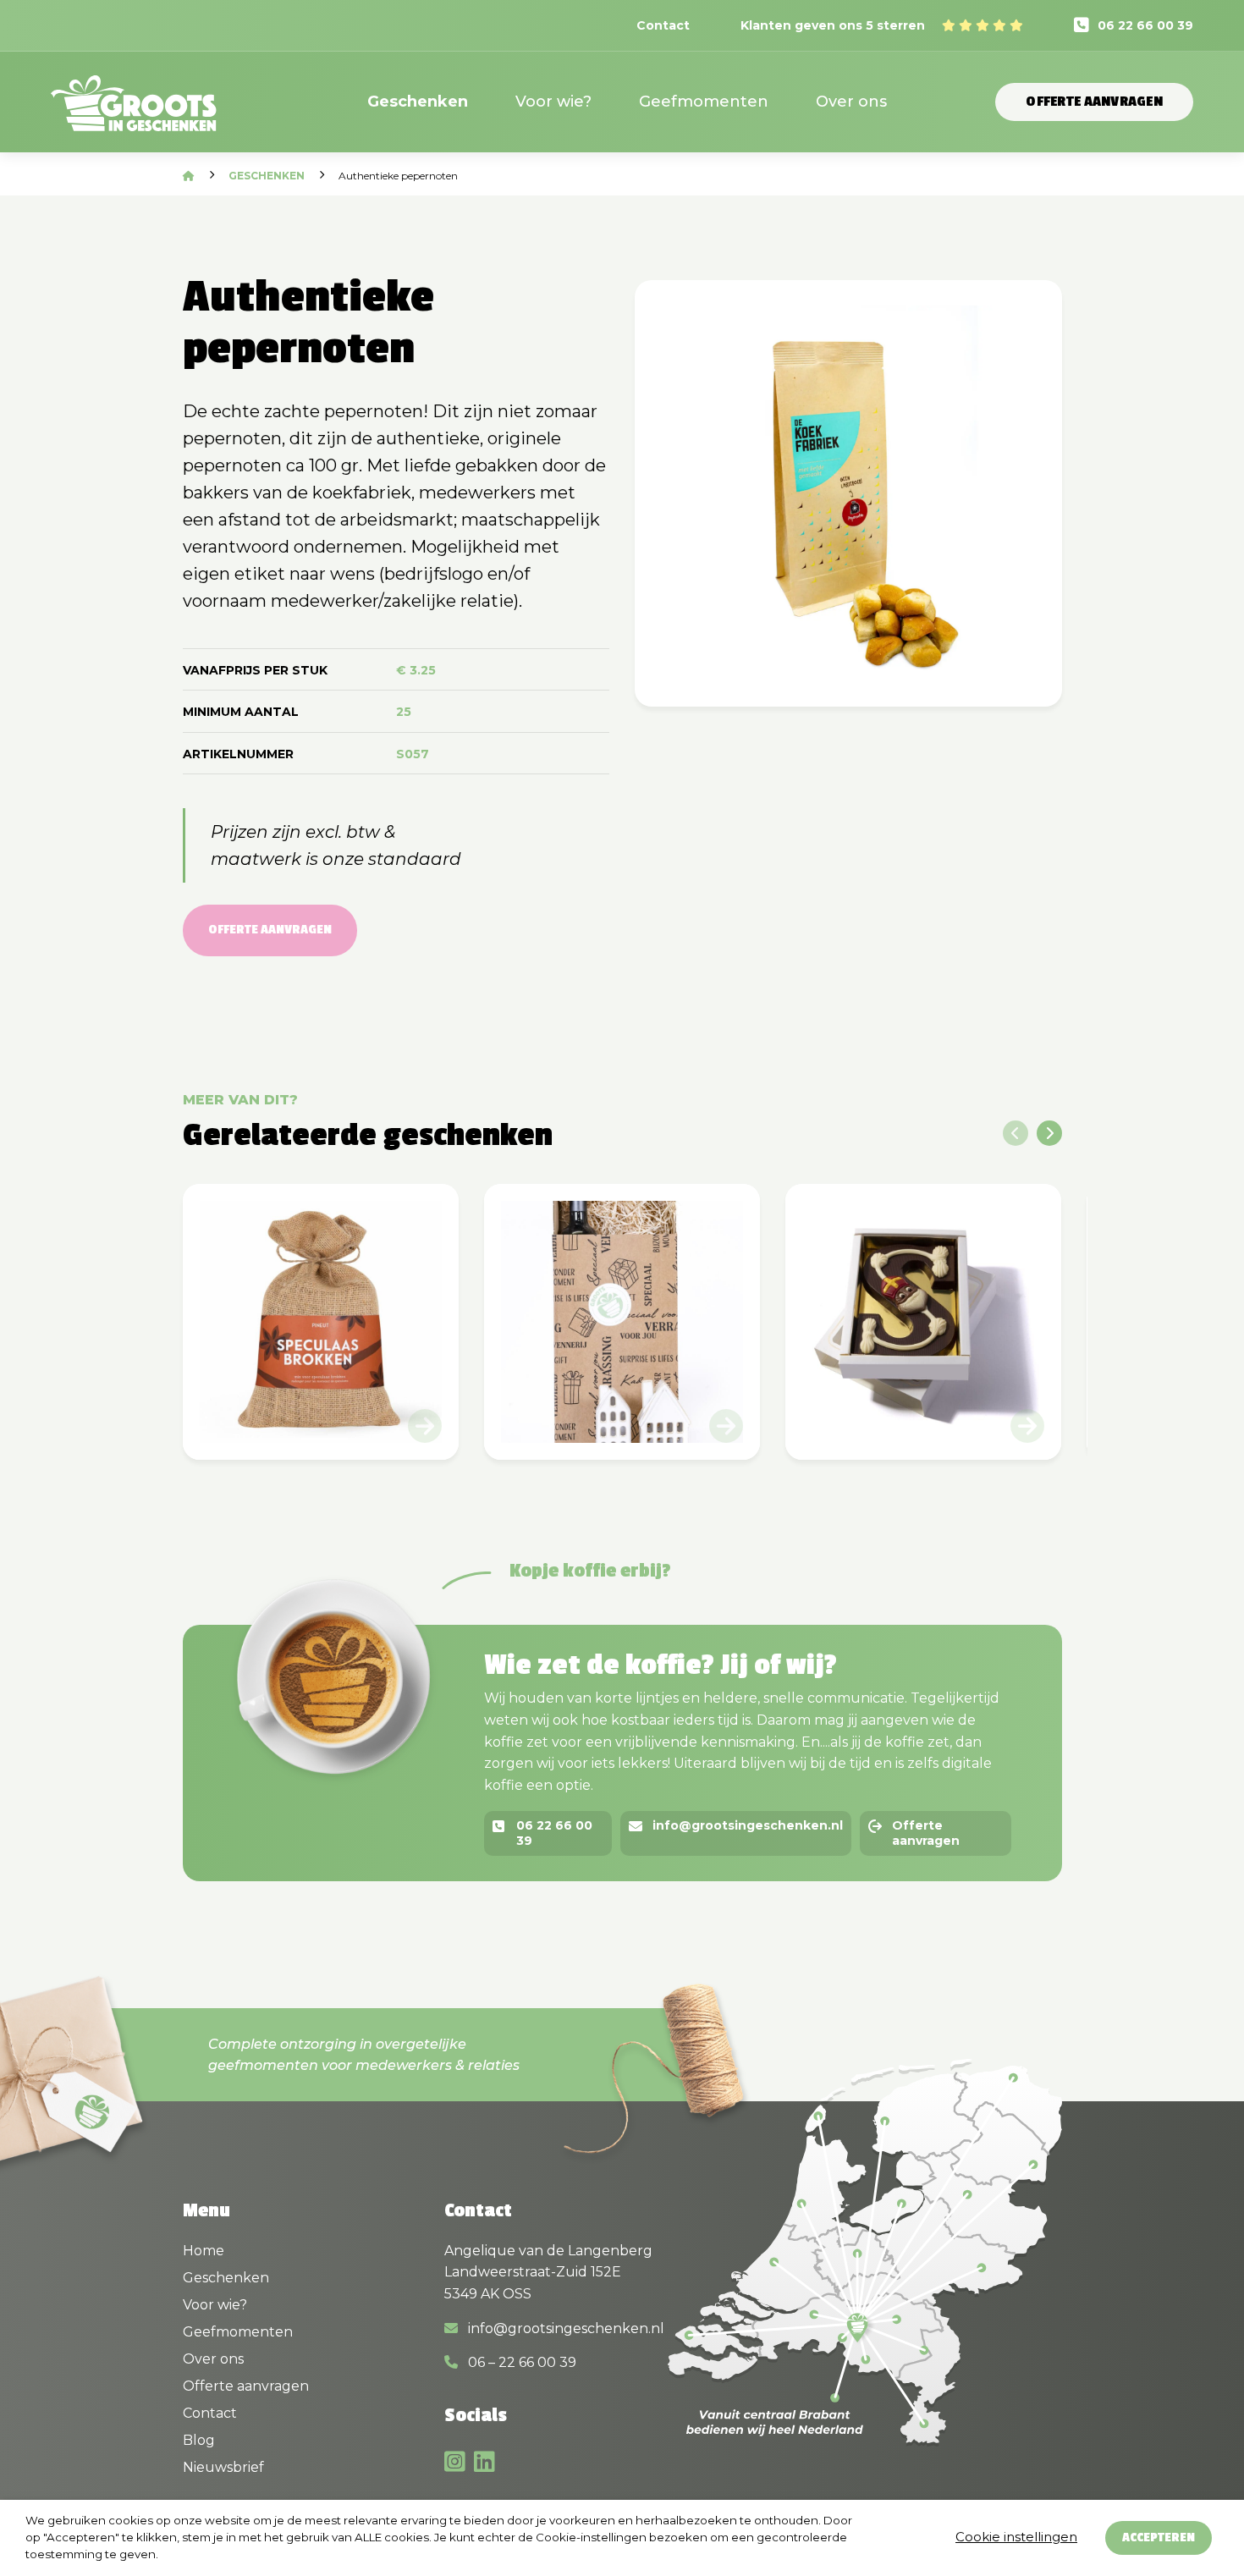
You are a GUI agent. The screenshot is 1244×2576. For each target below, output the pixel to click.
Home (204, 2251)
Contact (663, 25)
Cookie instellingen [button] (1016, 2537)
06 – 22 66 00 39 (520, 2362)
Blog (199, 2440)
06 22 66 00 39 (1145, 25)
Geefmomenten (704, 102)
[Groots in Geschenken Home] (134, 114)
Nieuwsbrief (223, 2467)
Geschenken (418, 102)
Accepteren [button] (1159, 2537)
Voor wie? (553, 102)
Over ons (851, 102)
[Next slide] (1049, 1133)
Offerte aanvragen (1094, 102)
